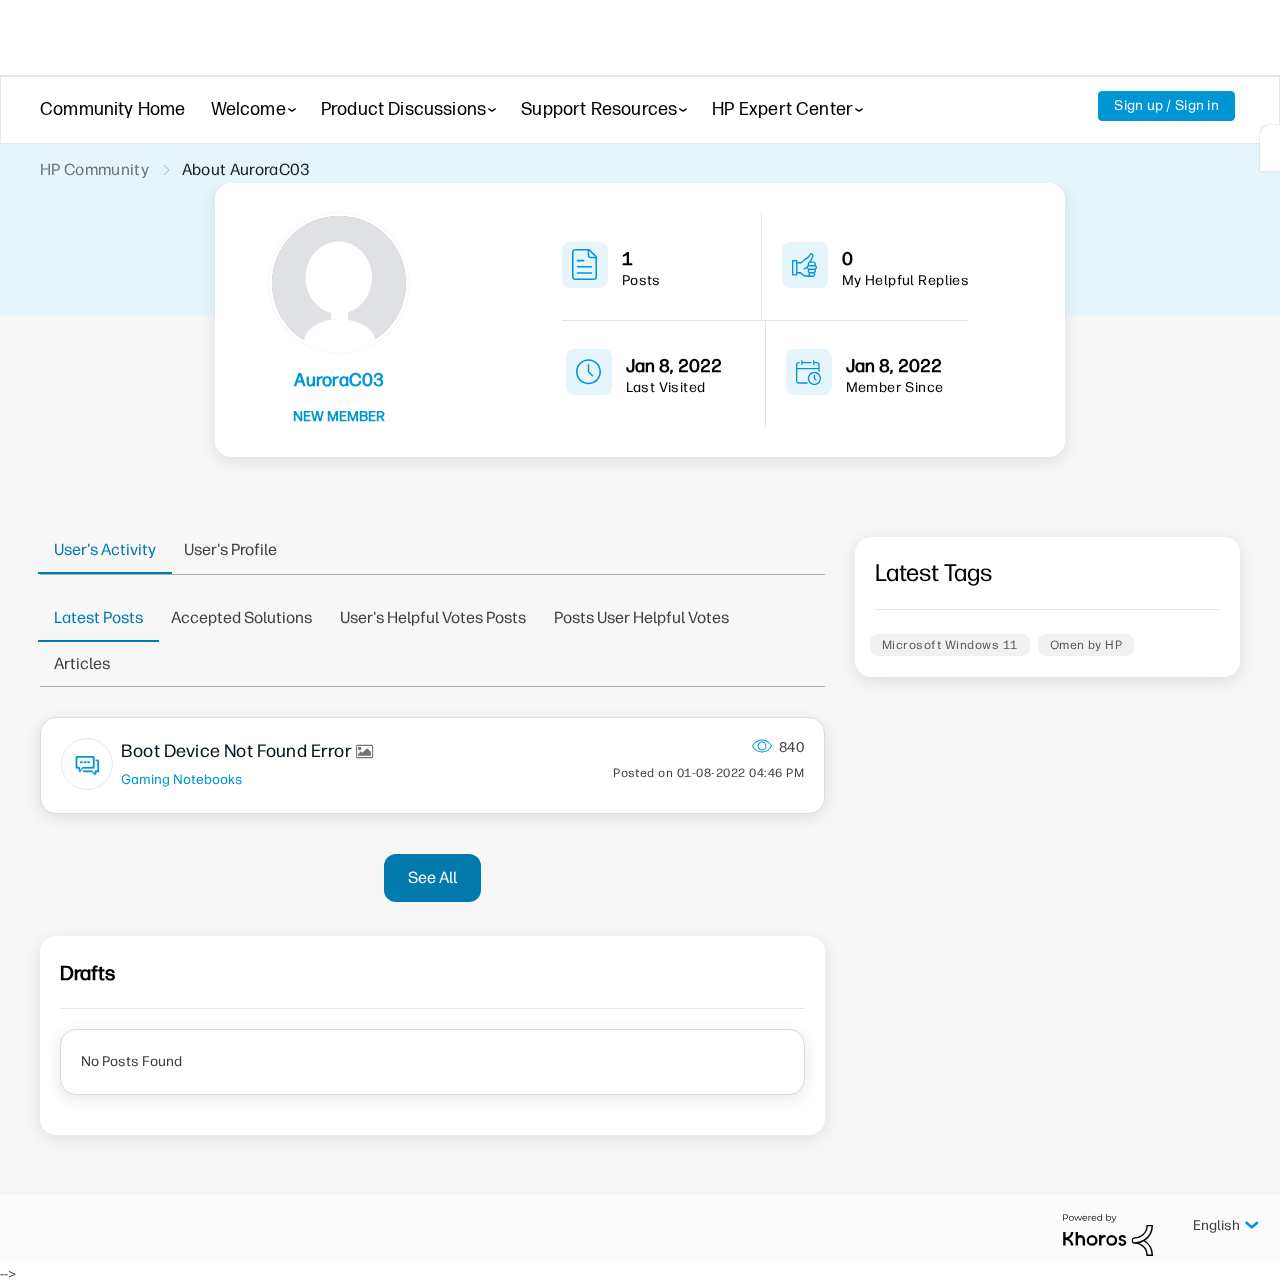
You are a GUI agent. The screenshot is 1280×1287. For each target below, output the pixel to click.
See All (432, 877)
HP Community (94, 169)
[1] (1270, 148)
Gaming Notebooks (181, 779)
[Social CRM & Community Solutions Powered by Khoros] (1108, 1234)
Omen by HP (1086, 645)
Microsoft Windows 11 (950, 645)
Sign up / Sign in (1166, 105)
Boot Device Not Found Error (238, 751)
